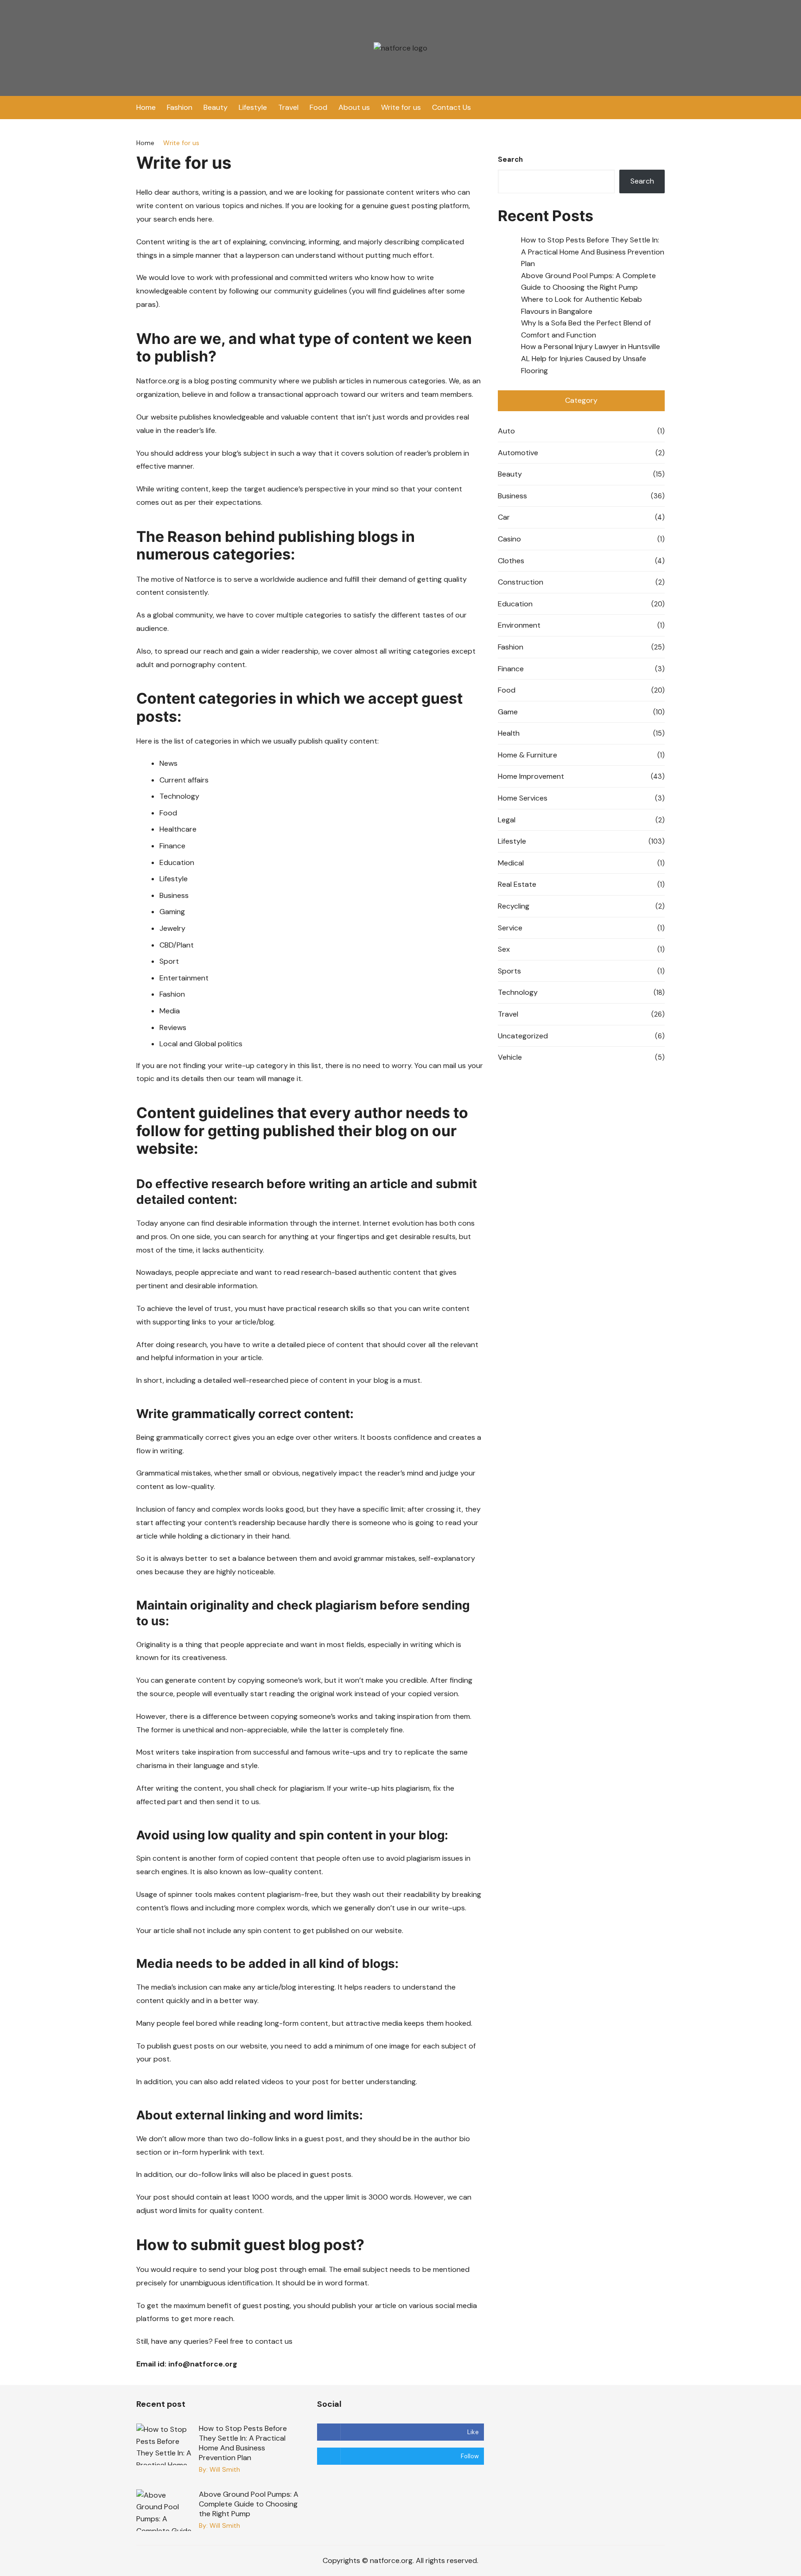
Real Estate (517, 884)
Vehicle (510, 1057)
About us (354, 107)
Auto (506, 431)
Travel (288, 107)
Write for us (401, 107)
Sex (504, 949)
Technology (518, 992)
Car (504, 517)
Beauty (216, 107)
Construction (521, 582)
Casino (509, 539)
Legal (507, 820)
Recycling (514, 906)
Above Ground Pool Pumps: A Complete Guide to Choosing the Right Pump (249, 2504)
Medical (511, 863)
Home (146, 107)
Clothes (511, 561)
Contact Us (451, 107)
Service (510, 928)
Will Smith (225, 2469)
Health (509, 733)
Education (515, 604)
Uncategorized (523, 1036)
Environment (519, 625)
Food (318, 107)
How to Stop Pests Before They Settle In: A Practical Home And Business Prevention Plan (593, 252)
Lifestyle (253, 107)
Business (512, 496)
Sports (509, 971)
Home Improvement (531, 776)
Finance (511, 669)
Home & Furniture (528, 755)
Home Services (523, 798)
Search (510, 159)
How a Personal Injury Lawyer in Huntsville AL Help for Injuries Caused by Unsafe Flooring (591, 358)
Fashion (180, 107)
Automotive (518, 453)
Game (508, 712)
